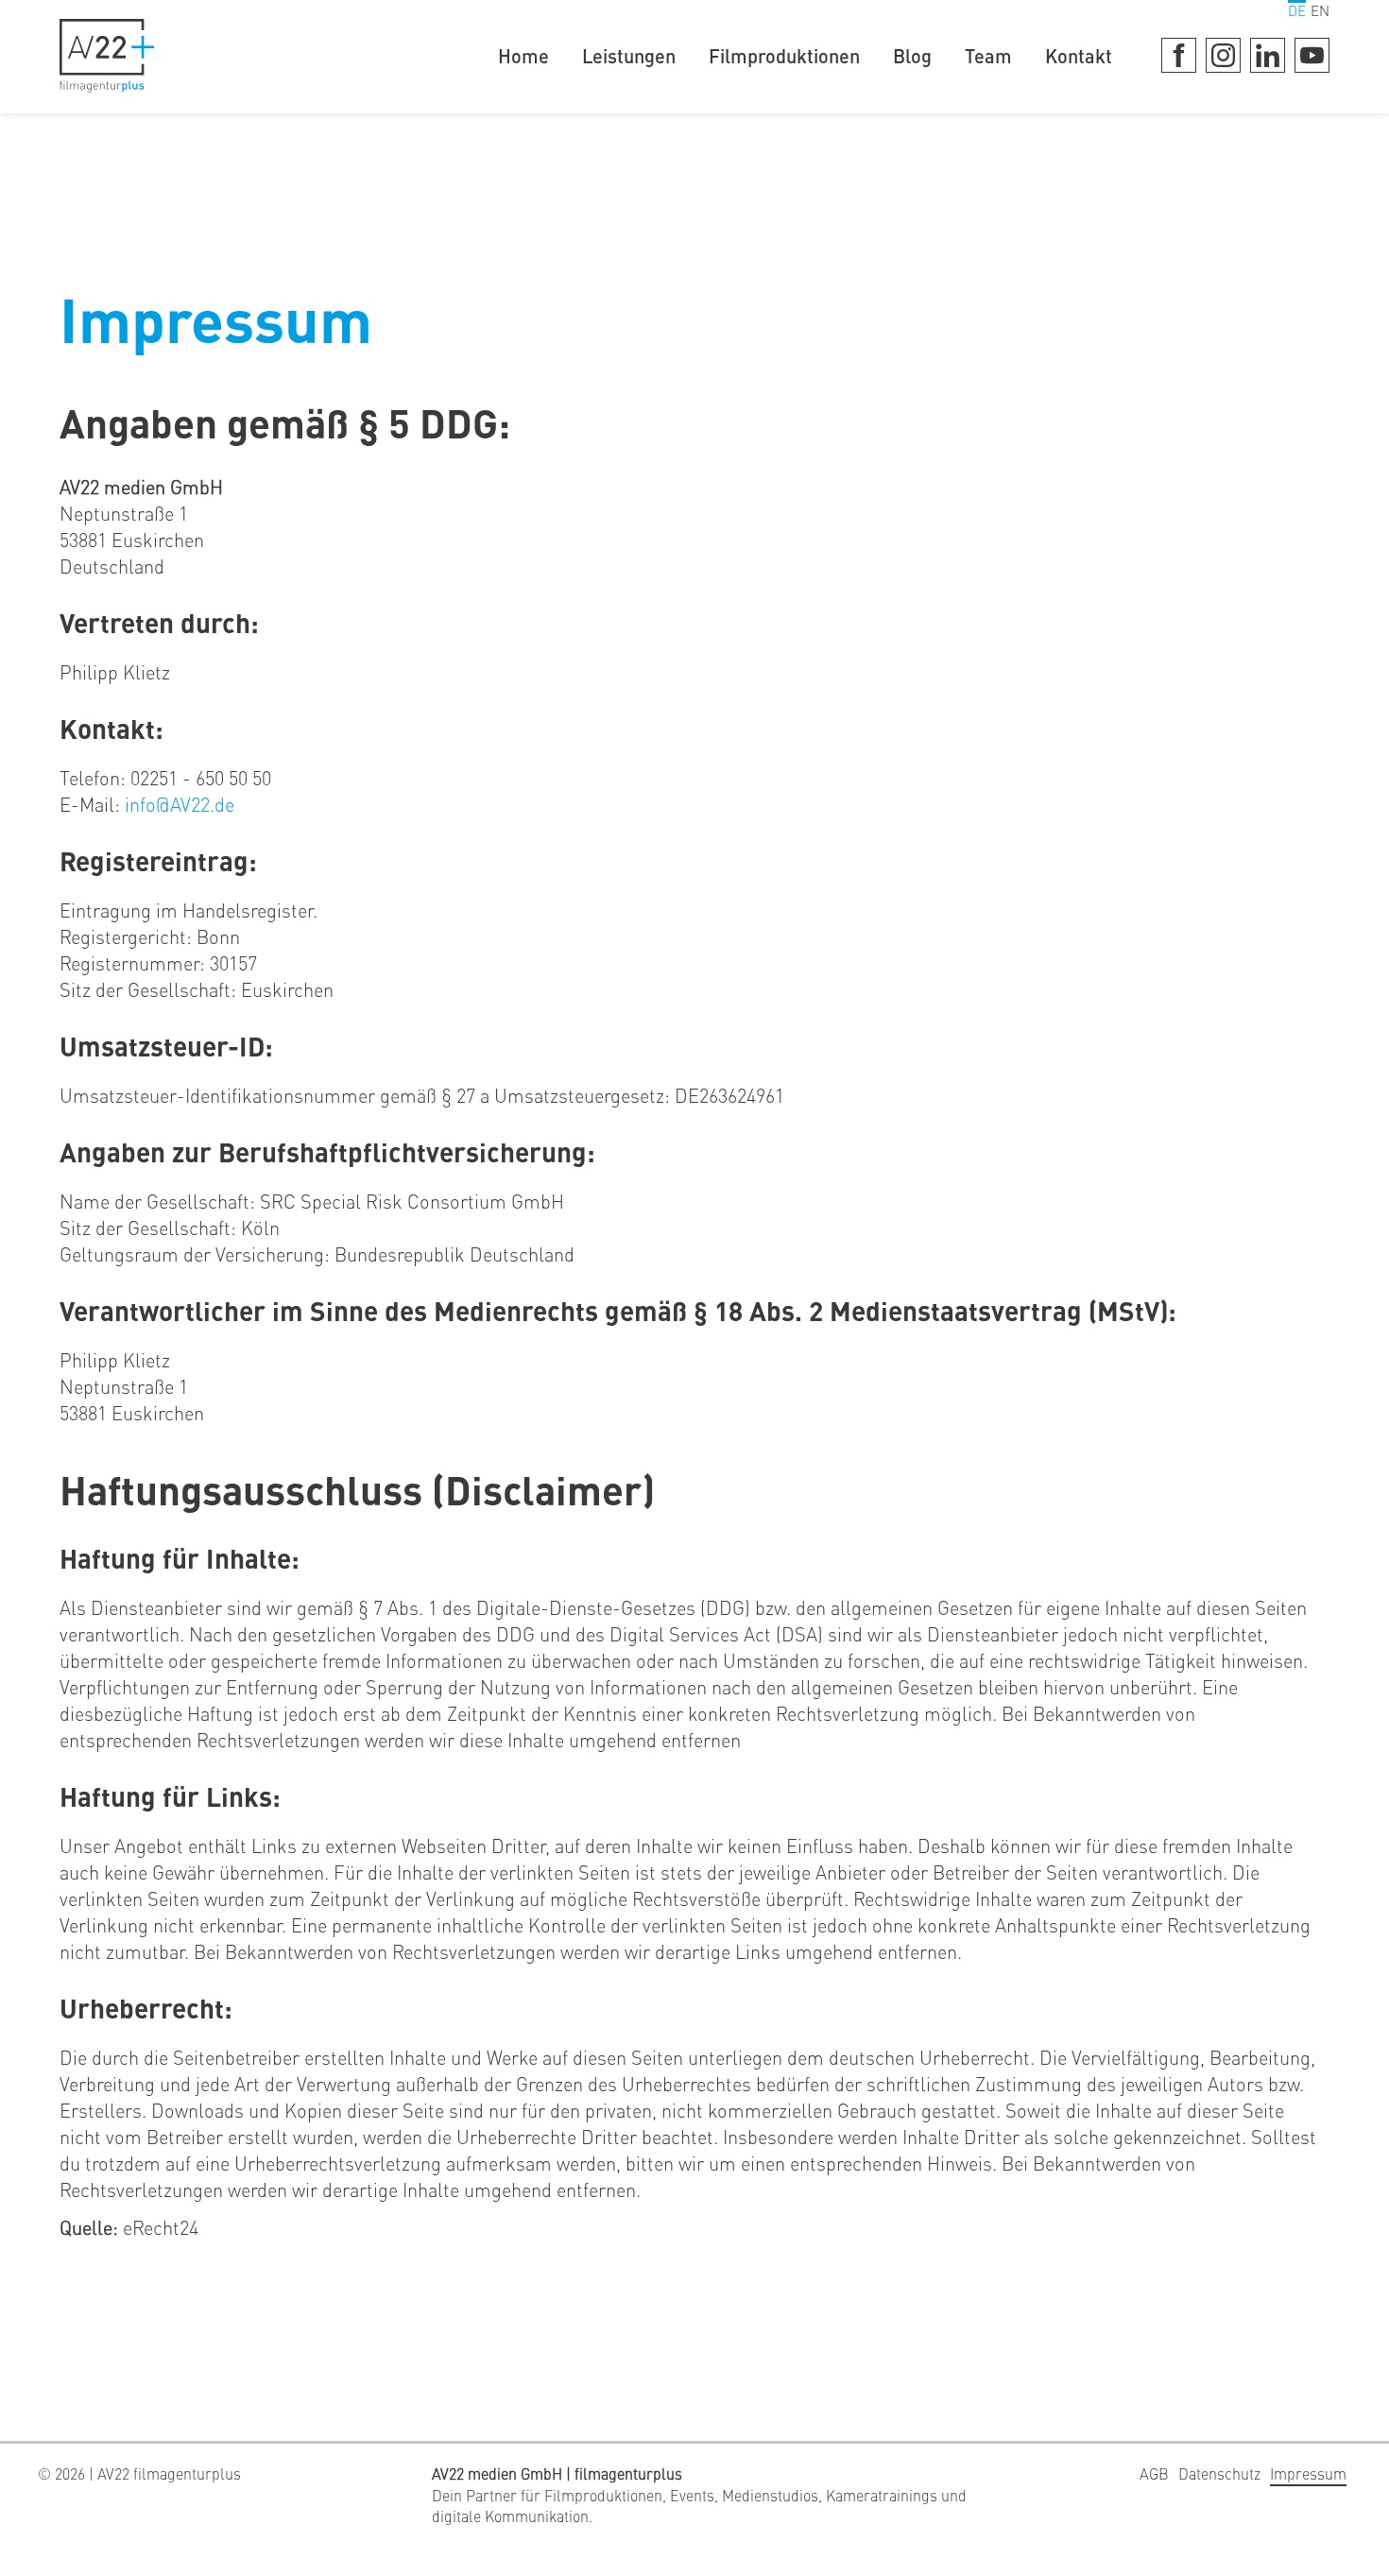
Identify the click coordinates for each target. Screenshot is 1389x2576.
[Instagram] (1223, 55)
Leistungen (629, 55)
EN (1320, 10)
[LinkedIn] (1268, 55)
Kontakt (1079, 55)
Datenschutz (1219, 2473)
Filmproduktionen (784, 55)
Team (988, 55)
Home (523, 55)
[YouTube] (1312, 55)
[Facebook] (1179, 55)
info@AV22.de (180, 804)
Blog (912, 55)
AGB (1154, 2473)
